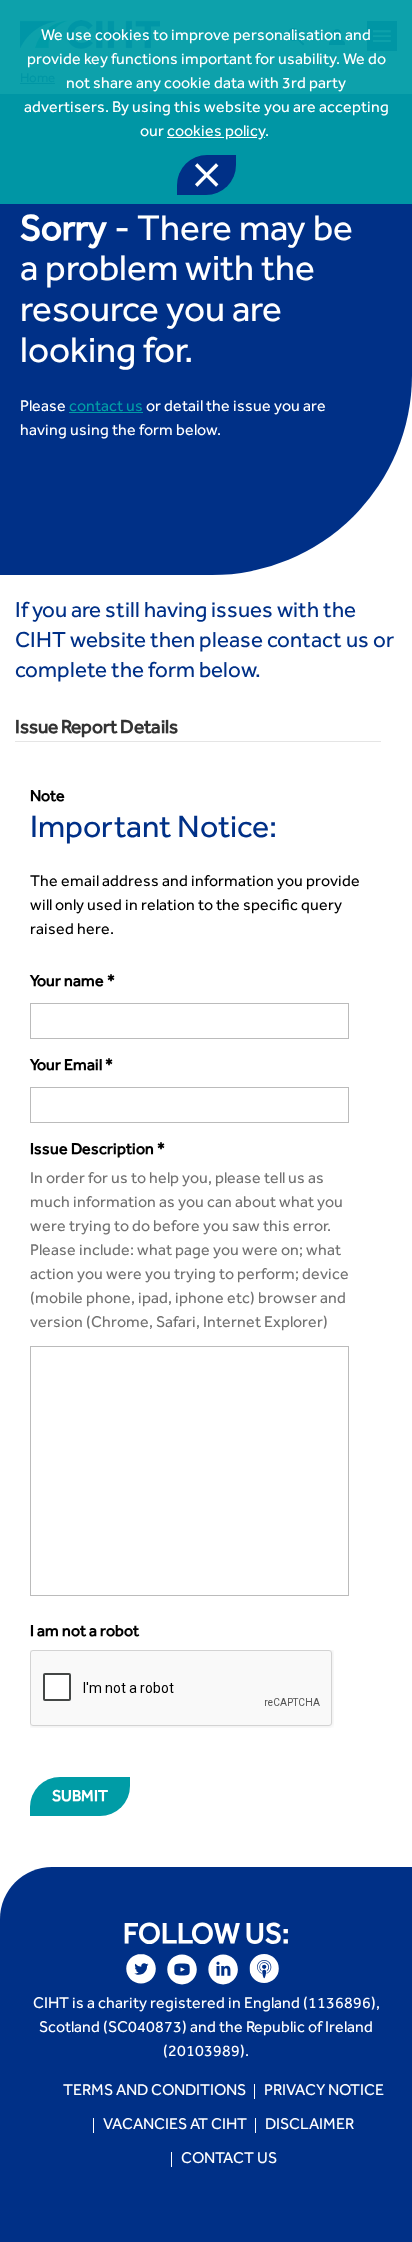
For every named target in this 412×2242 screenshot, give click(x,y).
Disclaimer (309, 2126)
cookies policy (216, 133)
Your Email (71, 1067)
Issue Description (97, 1151)
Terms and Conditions (154, 2092)
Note (47, 798)
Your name (72, 983)
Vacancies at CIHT (175, 2126)
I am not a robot (84, 1633)
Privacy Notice (324, 2092)
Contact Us (229, 2160)
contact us (106, 408)
